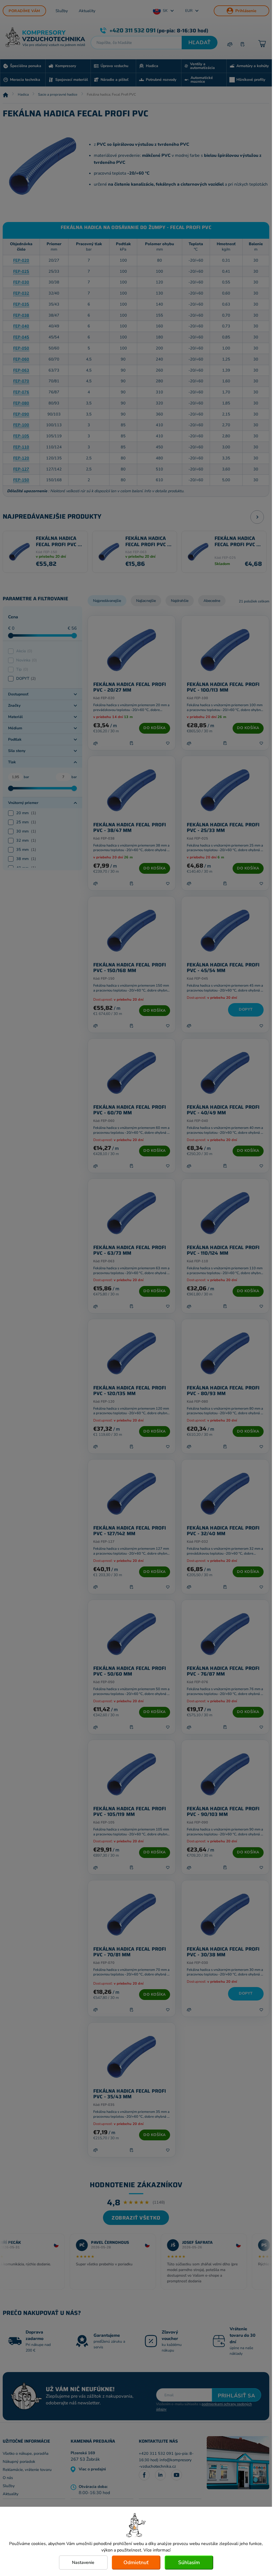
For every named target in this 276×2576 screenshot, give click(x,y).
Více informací (157, 2550)
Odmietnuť (136, 2563)
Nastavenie (83, 2563)
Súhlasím (189, 2563)
